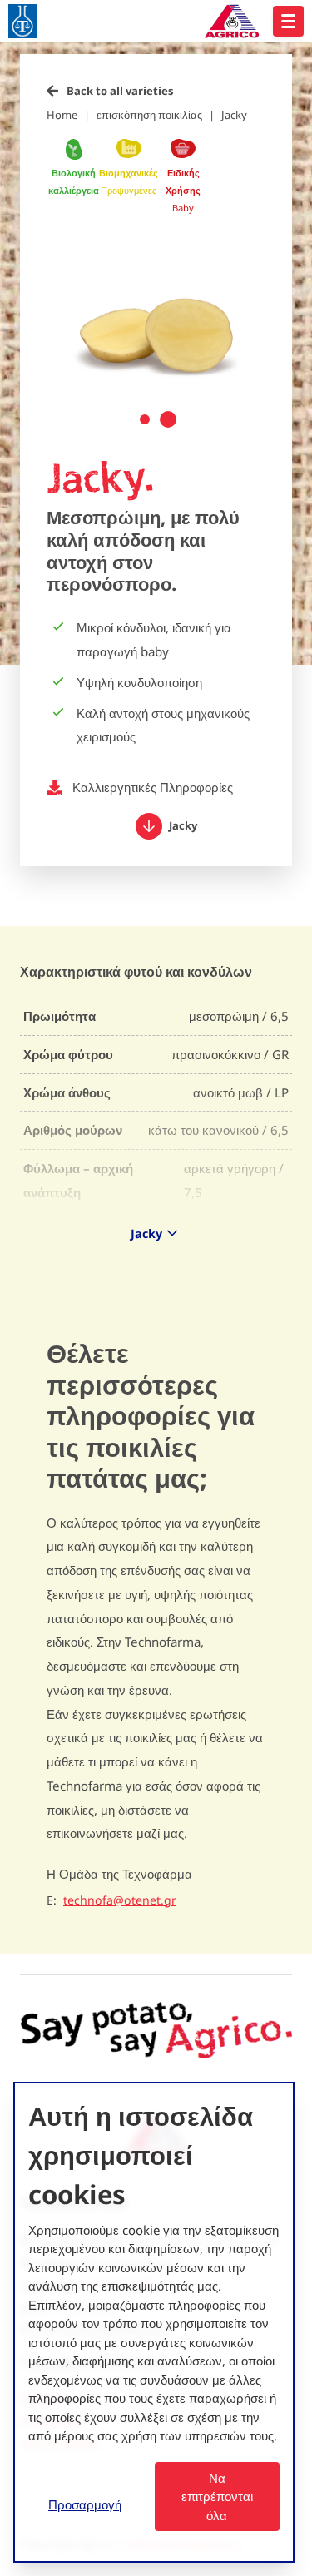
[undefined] (288, 21)
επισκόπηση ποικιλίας (149, 115)
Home (62, 115)
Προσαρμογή (85, 2504)
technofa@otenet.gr (120, 1900)
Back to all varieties (120, 91)
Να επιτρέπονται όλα (217, 2497)
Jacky (234, 115)
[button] (145, 419)
